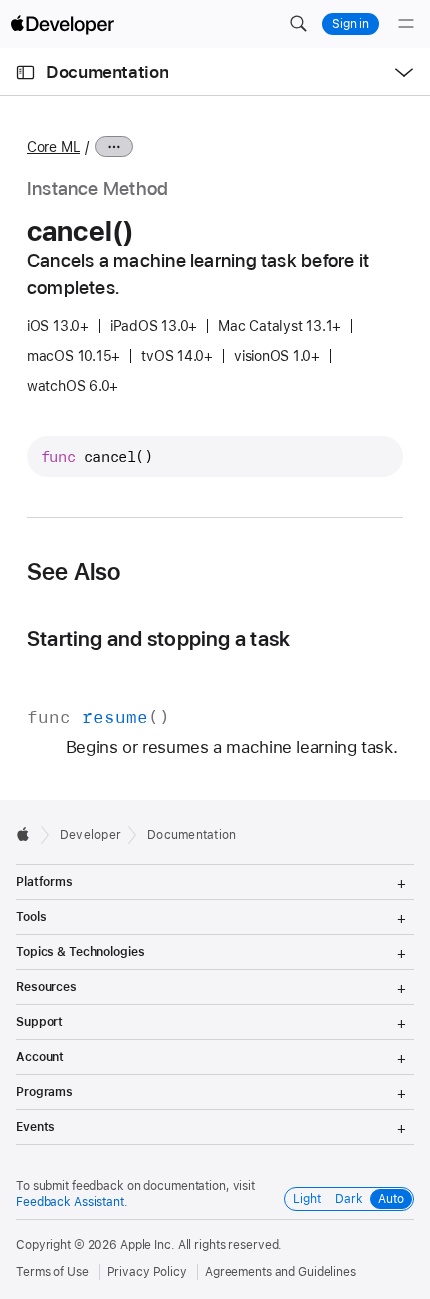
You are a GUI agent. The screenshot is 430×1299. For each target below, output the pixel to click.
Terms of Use (52, 1272)
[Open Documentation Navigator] (25, 72)
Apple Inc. (147, 1245)
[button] (298, 24)
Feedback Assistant (70, 1202)
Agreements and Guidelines (280, 1272)
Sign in (350, 24)
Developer (90, 835)
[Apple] (28, 834)
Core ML (53, 147)
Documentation (107, 72)
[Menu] (406, 24)
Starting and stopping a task (158, 638)
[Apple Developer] (62, 24)
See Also (74, 572)
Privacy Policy (147, 1272)
